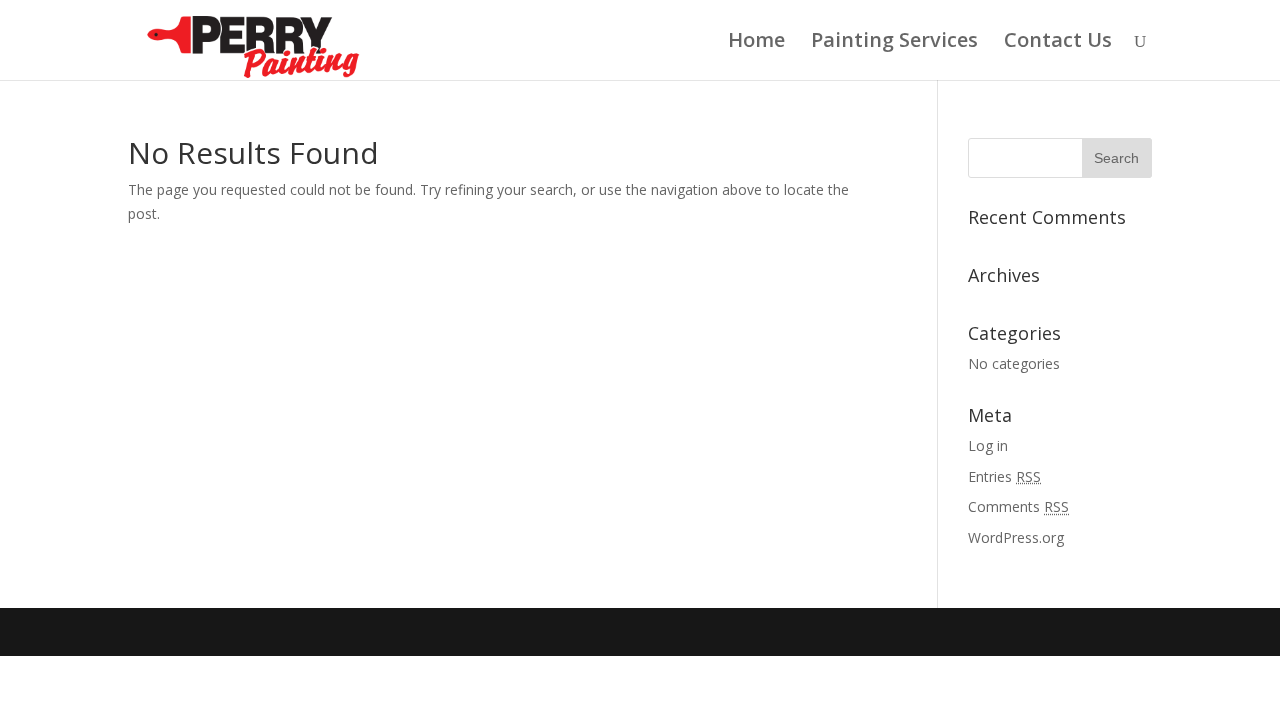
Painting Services (894, 43)
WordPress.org (1016, 537)
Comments (1018, 506)
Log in (988, 445)
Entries (1004, 476)
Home (756, 43)
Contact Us (1058, 43)
